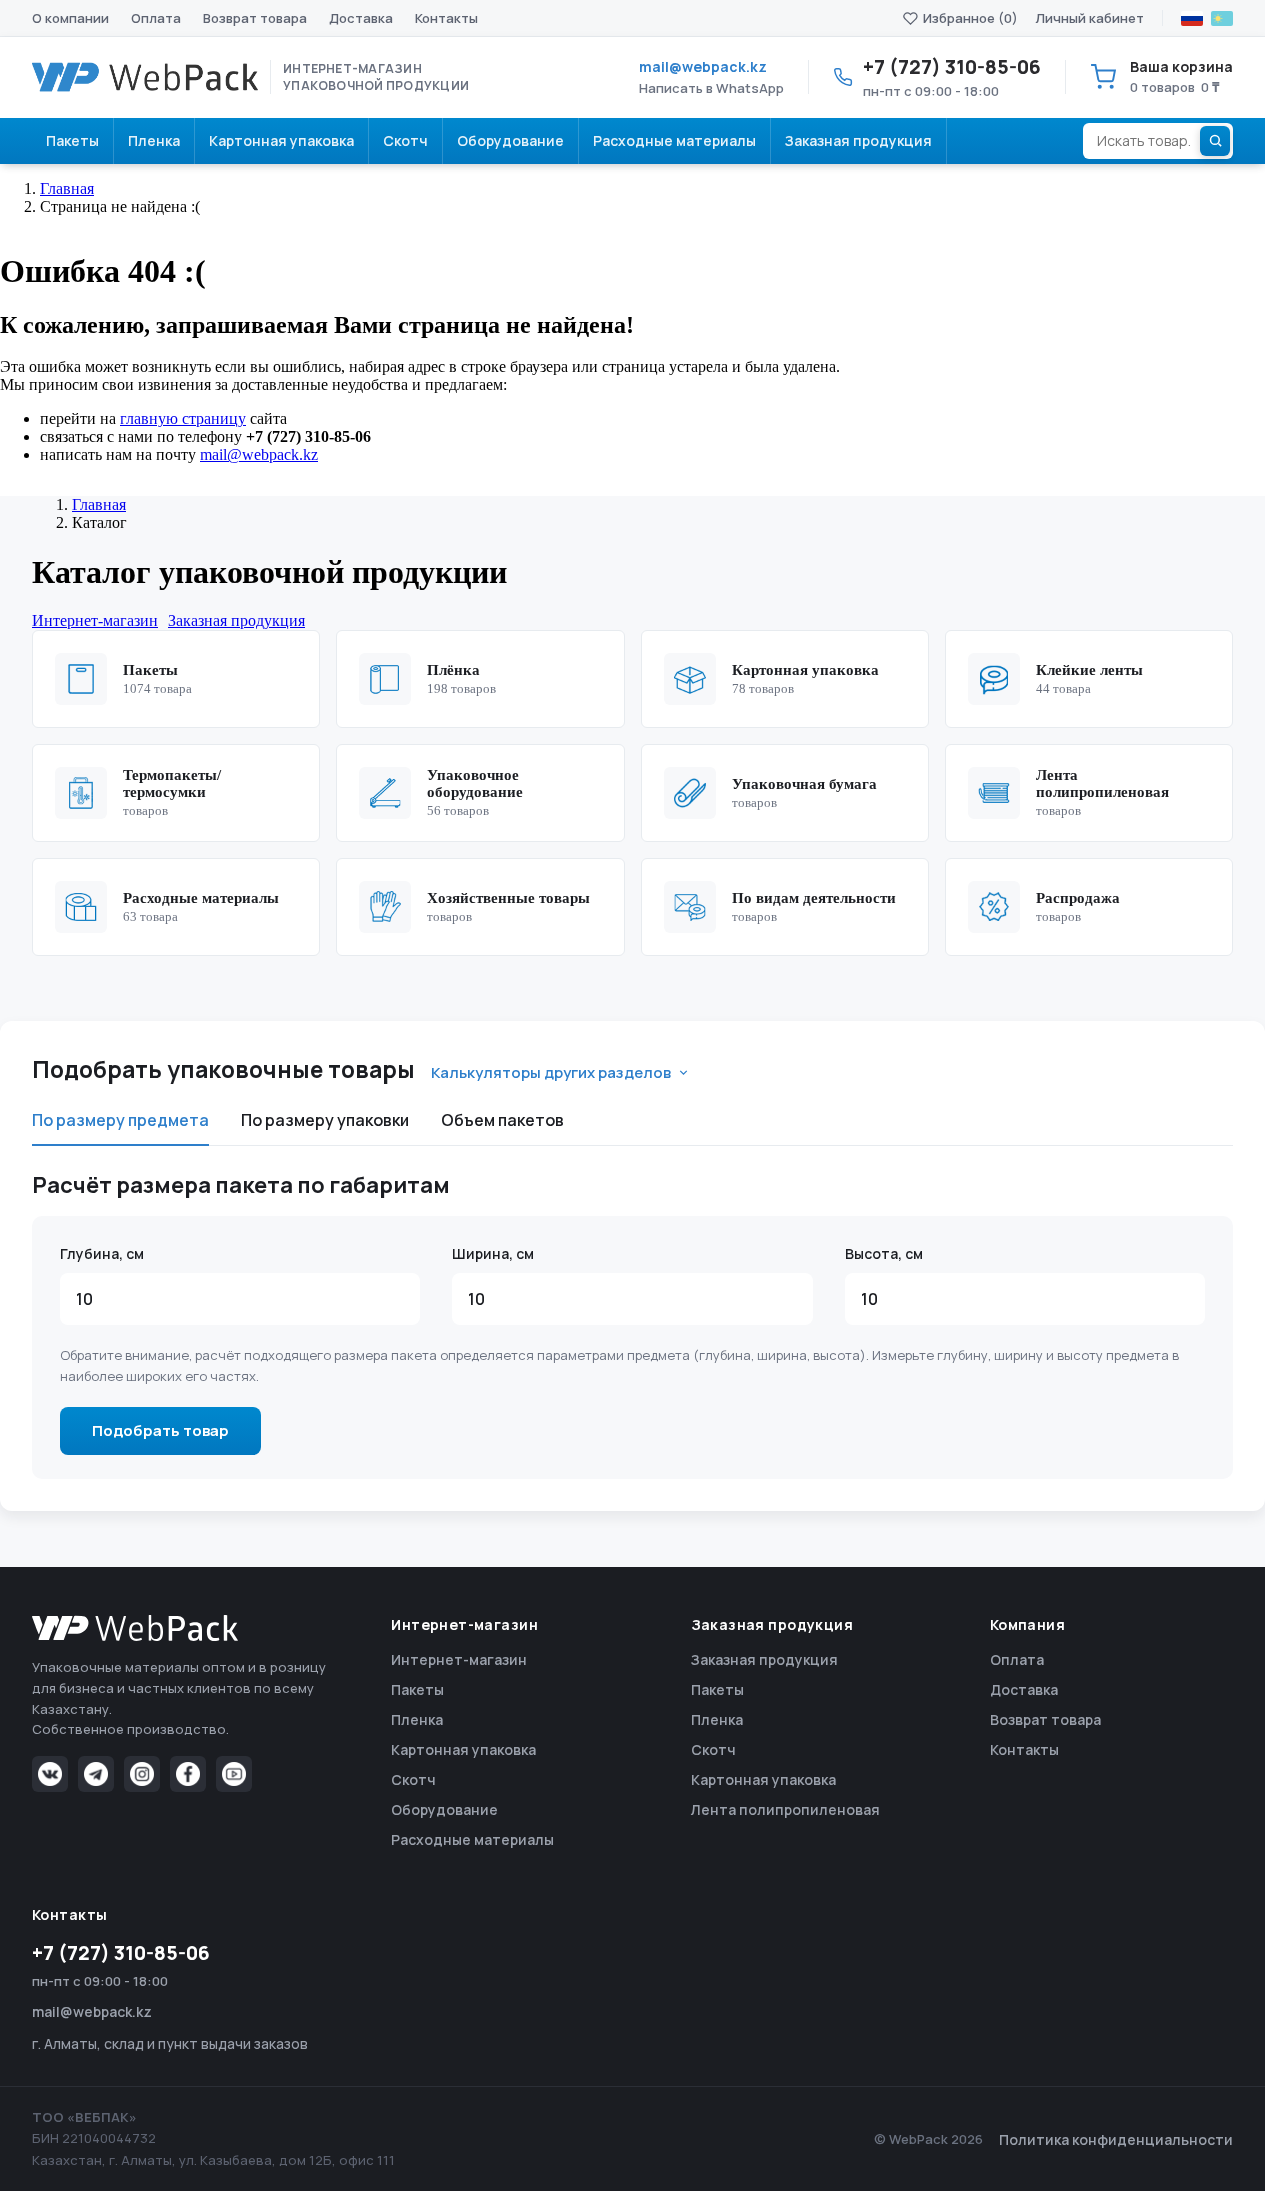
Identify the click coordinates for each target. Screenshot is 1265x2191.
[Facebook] (188, 1774)
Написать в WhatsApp (711, 88)
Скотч (413, 1779)
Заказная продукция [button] (236, 620)
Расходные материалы (472, 1839)
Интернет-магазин (459, 1659)
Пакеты (417, 1689)
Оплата (156, 18)
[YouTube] (234, 1774)
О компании (70, 18)
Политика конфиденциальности (1116, 2139)
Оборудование (444, 1809)
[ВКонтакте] (50, 1774)
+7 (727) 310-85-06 (121, 1953)
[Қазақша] (1222, 18)
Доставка (361, 18)
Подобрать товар (160, 1430)
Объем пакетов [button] (502, 1120)
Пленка (417, 1719)
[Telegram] (96, 1774)
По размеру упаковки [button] (325, 1120)
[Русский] (1192, 18)
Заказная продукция (764, 1659)
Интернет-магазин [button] (95, 620)
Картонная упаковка (463, 1749)
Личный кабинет (1090, 18)
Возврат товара (255, 18)
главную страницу (183, 418)
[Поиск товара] (1215, 141)
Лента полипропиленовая (785, 1809)
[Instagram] (142, 1774)
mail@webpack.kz (703, 66)
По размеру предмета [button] (120, 1120)
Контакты (446, 18)
